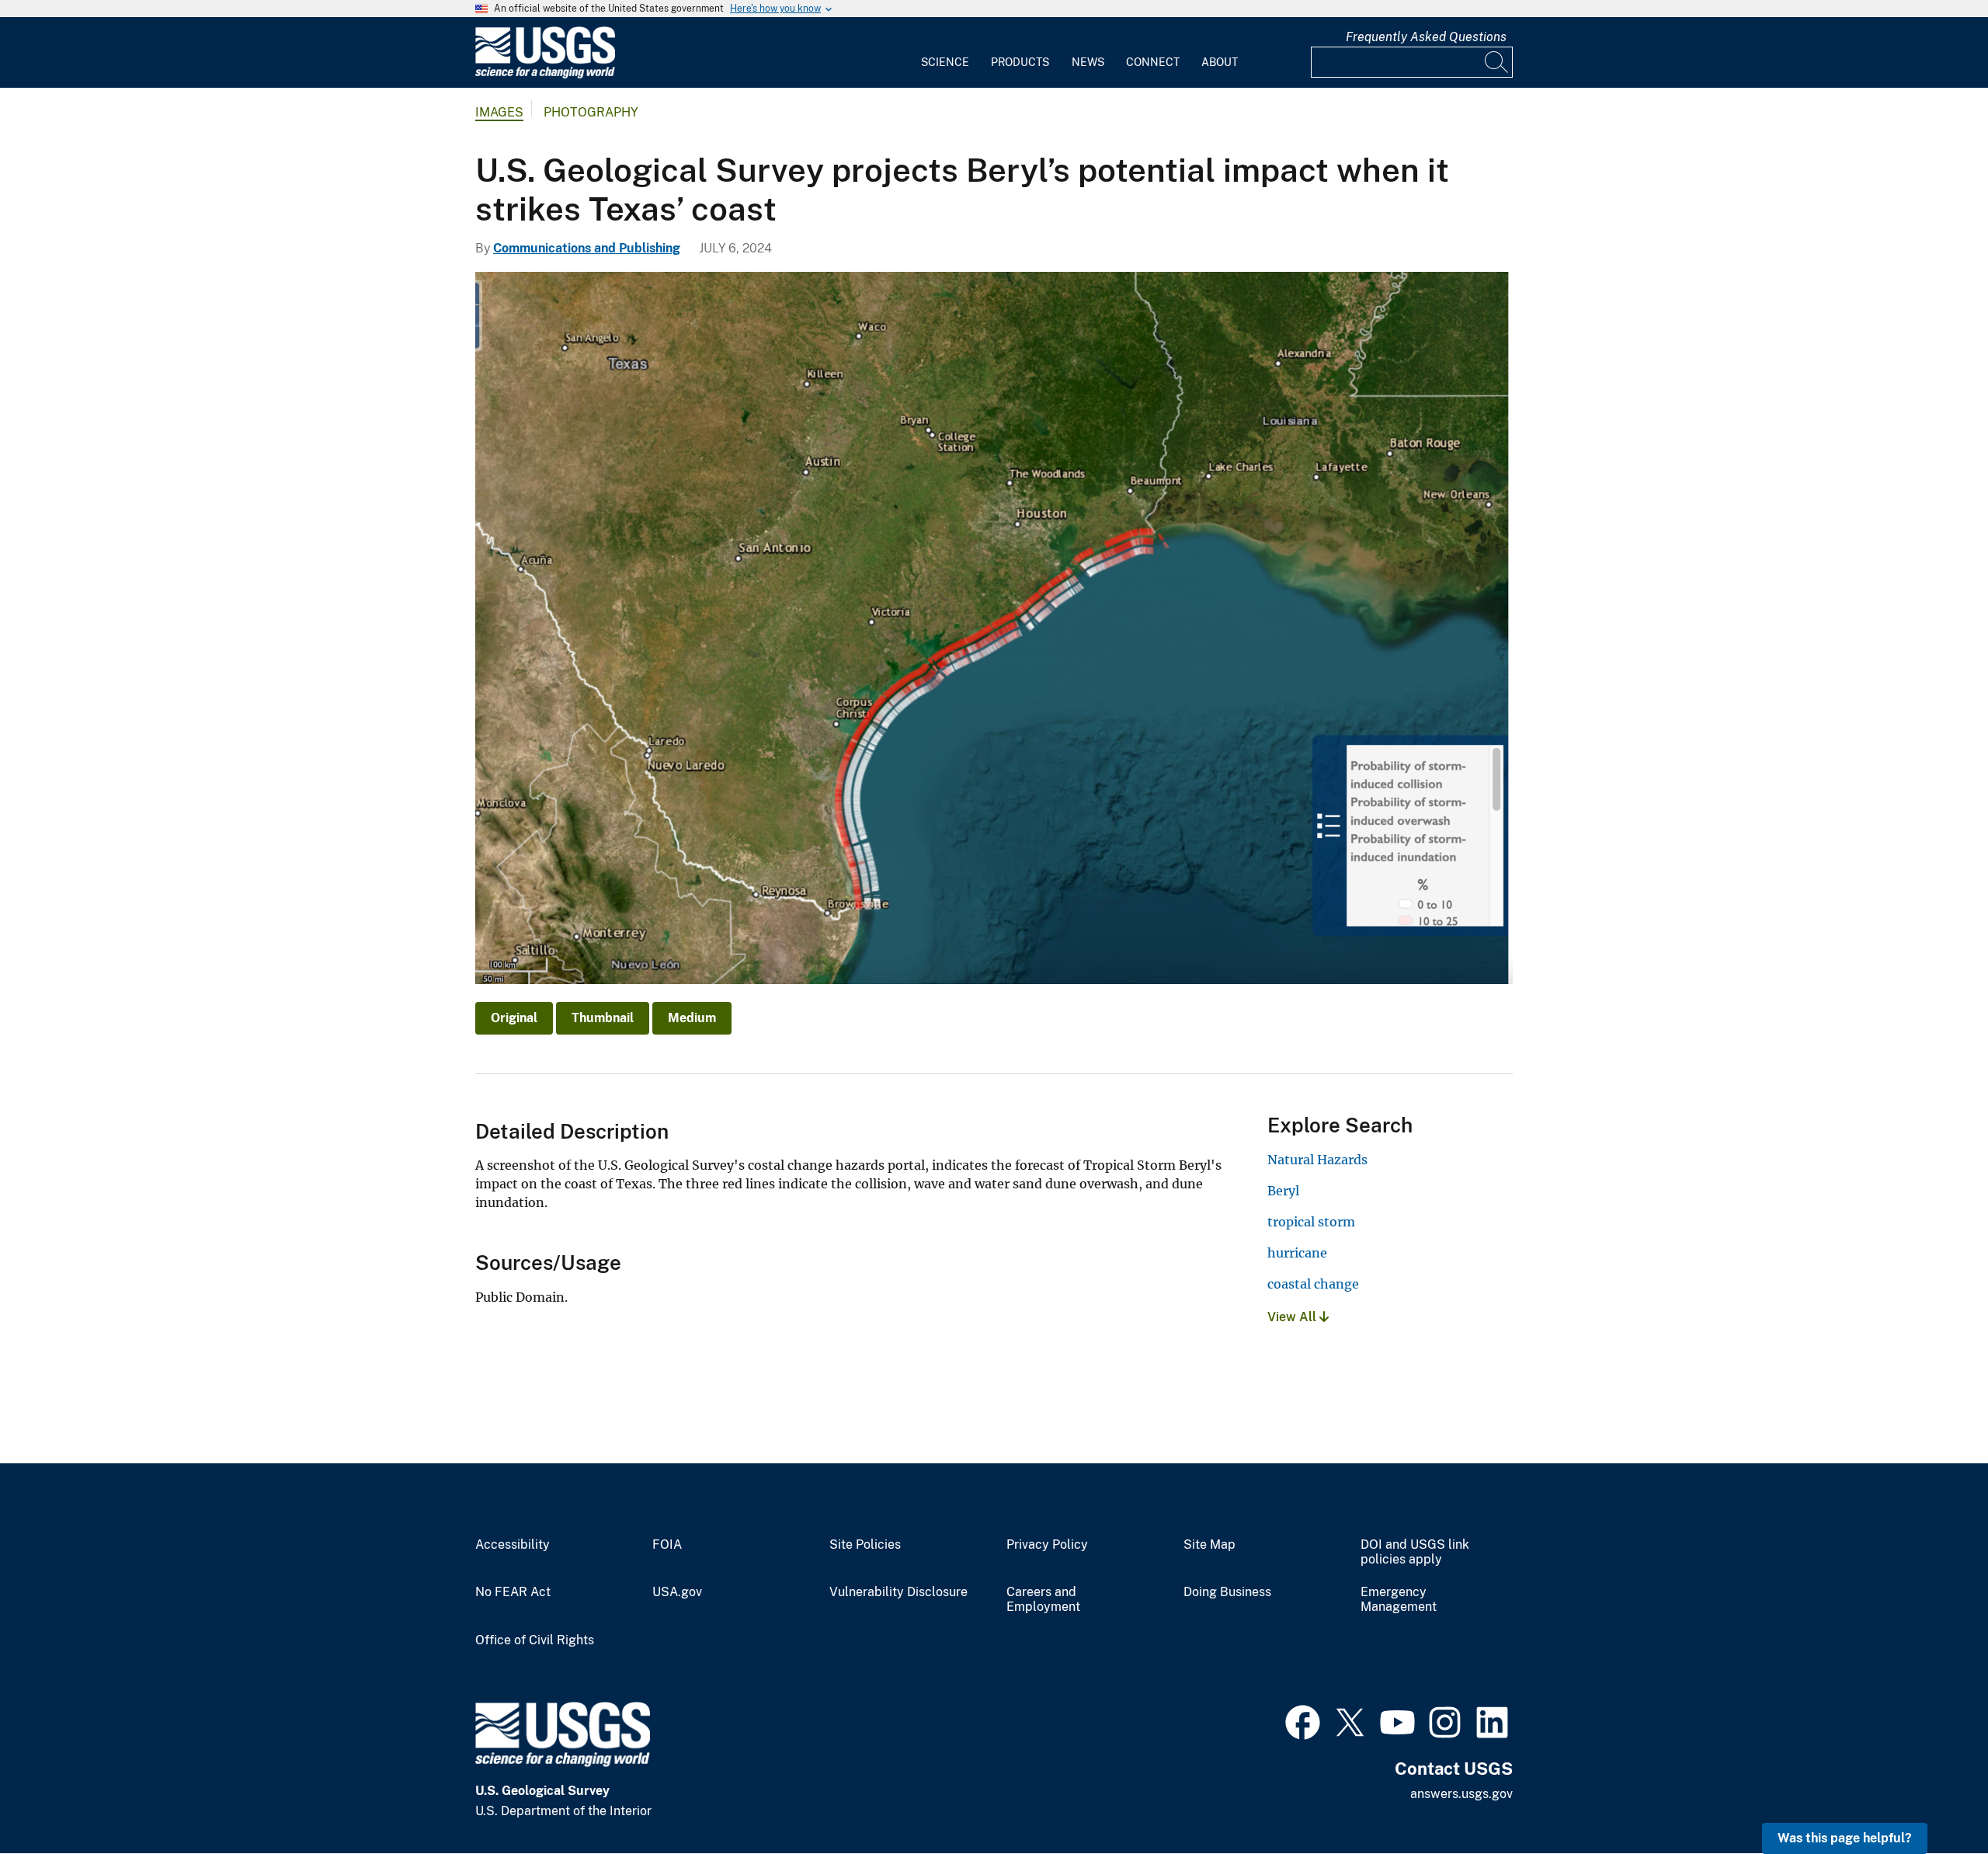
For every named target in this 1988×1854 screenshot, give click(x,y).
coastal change (1313, 1284)
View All (1293, 1317)
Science (945, 62)
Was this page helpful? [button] (1845, 1838)
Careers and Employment (1043, 1600)
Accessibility (513, 1545)
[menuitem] (945, 53)
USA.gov (677, 1592)
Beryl (1283, 1191)
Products (1020, 62)
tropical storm (1311, 1222)
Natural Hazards (1317, 1160)
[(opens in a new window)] (1303, 1720)
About (1220, 62)
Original (514, 1018)
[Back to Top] (1932, 1798)
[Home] (545, 75)
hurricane (1297, 1253)
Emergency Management (1399, 1600)
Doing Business (1227, 1592)
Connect (1153, 62)
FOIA (667, 1545)
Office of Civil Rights (535, 1640)
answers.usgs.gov (1461, 1794)
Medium (692, 1018)
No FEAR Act (513, 1592)
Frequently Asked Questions (1426, 37)
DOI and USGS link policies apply (1415, 1552)
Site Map (1209, 1545)
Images (499, 112)
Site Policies (865, 1545)
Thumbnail (603, 1018)
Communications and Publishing (587, 248)
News (1088, 62)
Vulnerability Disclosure (898, 1592)
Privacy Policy (1047, 1545)
